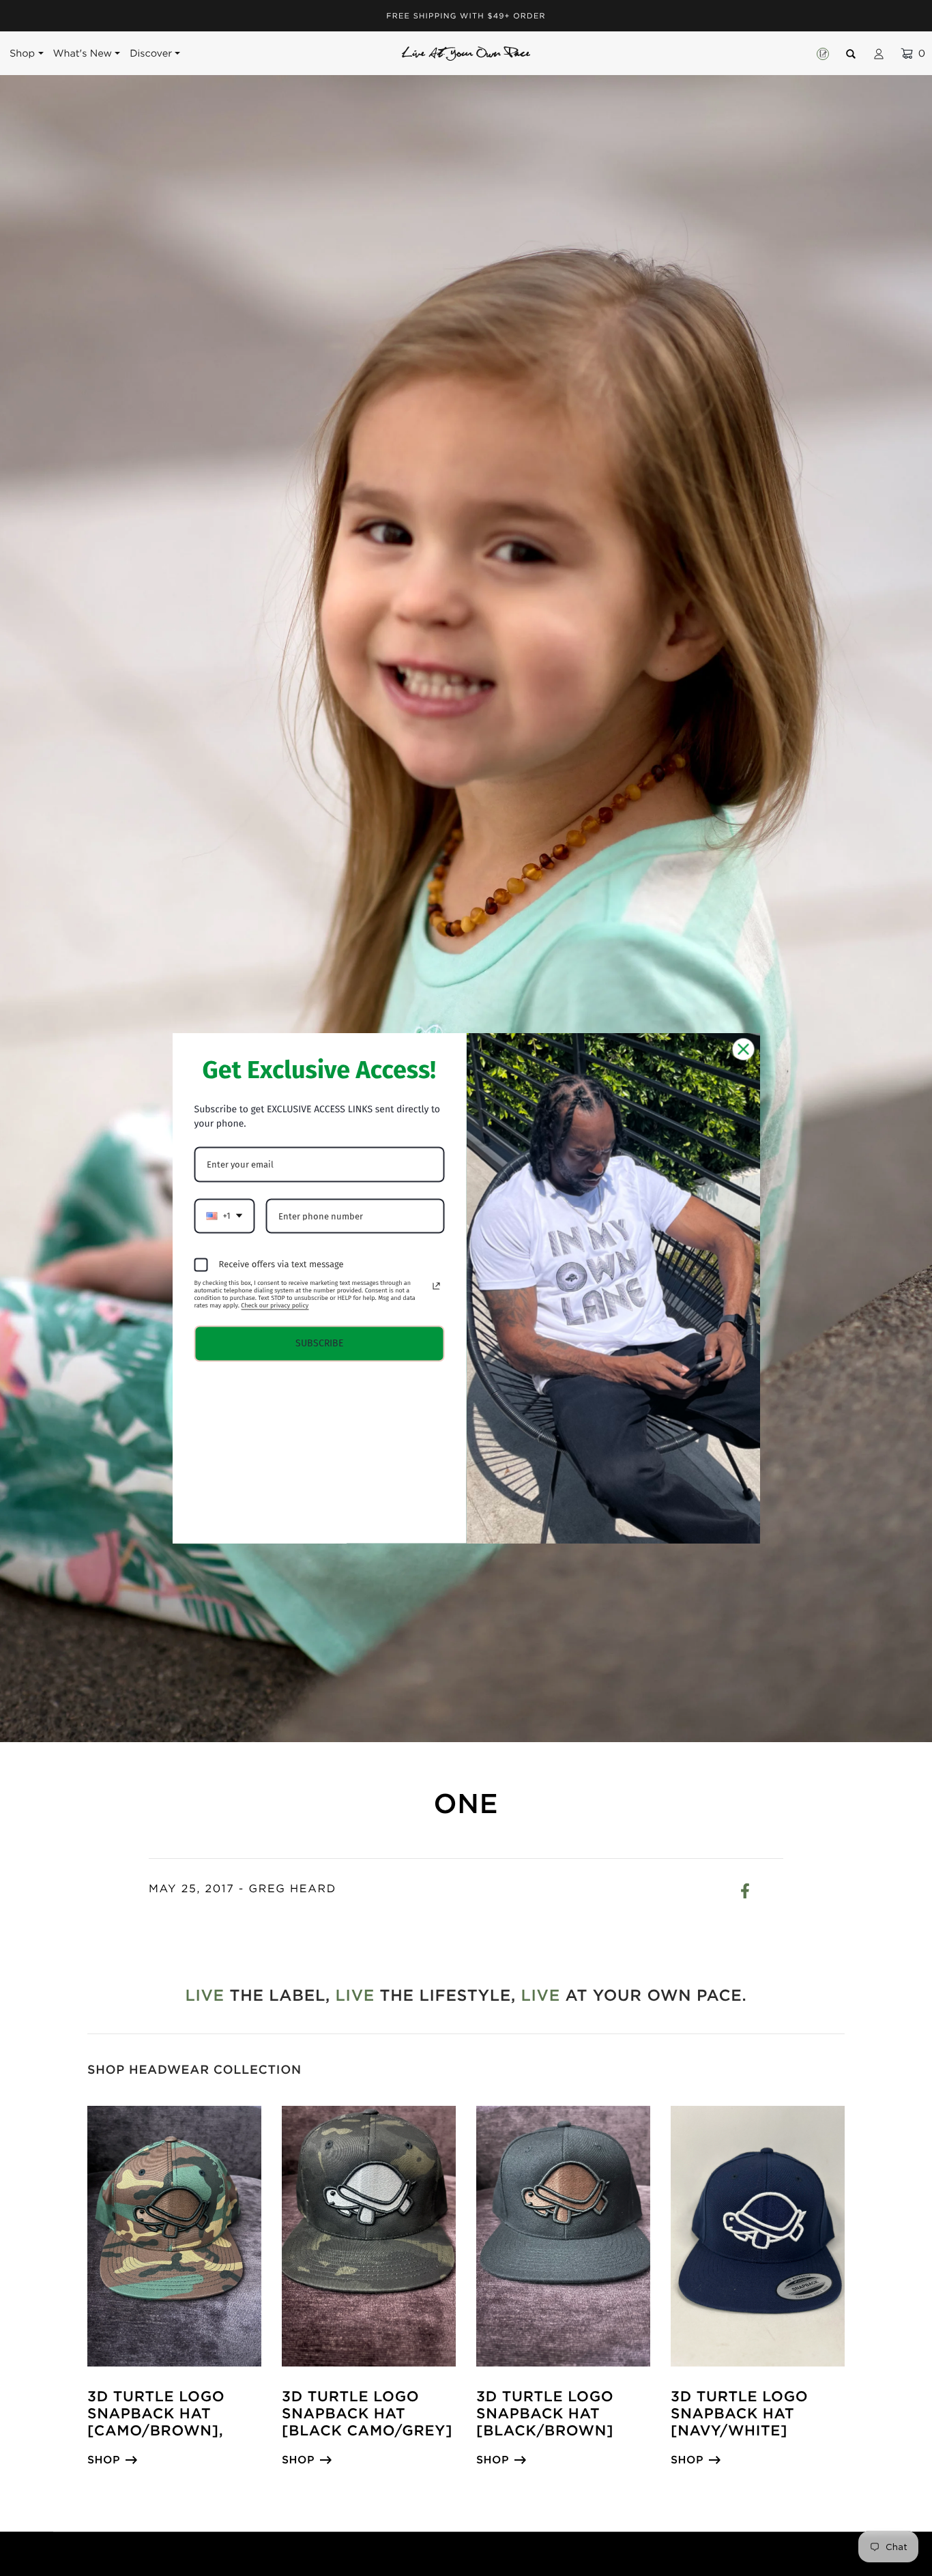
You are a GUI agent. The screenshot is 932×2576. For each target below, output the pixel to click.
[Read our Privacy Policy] (436, 1286)
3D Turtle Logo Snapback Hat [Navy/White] (739, 2414)
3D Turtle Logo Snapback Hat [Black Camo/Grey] (367, 2414)
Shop (104, 2460)
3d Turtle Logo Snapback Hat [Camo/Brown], (156, 2414)
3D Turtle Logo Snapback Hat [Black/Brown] (545, 2414)
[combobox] (225, 1216)
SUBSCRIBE (319, 1343)
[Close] (744, 1049)
